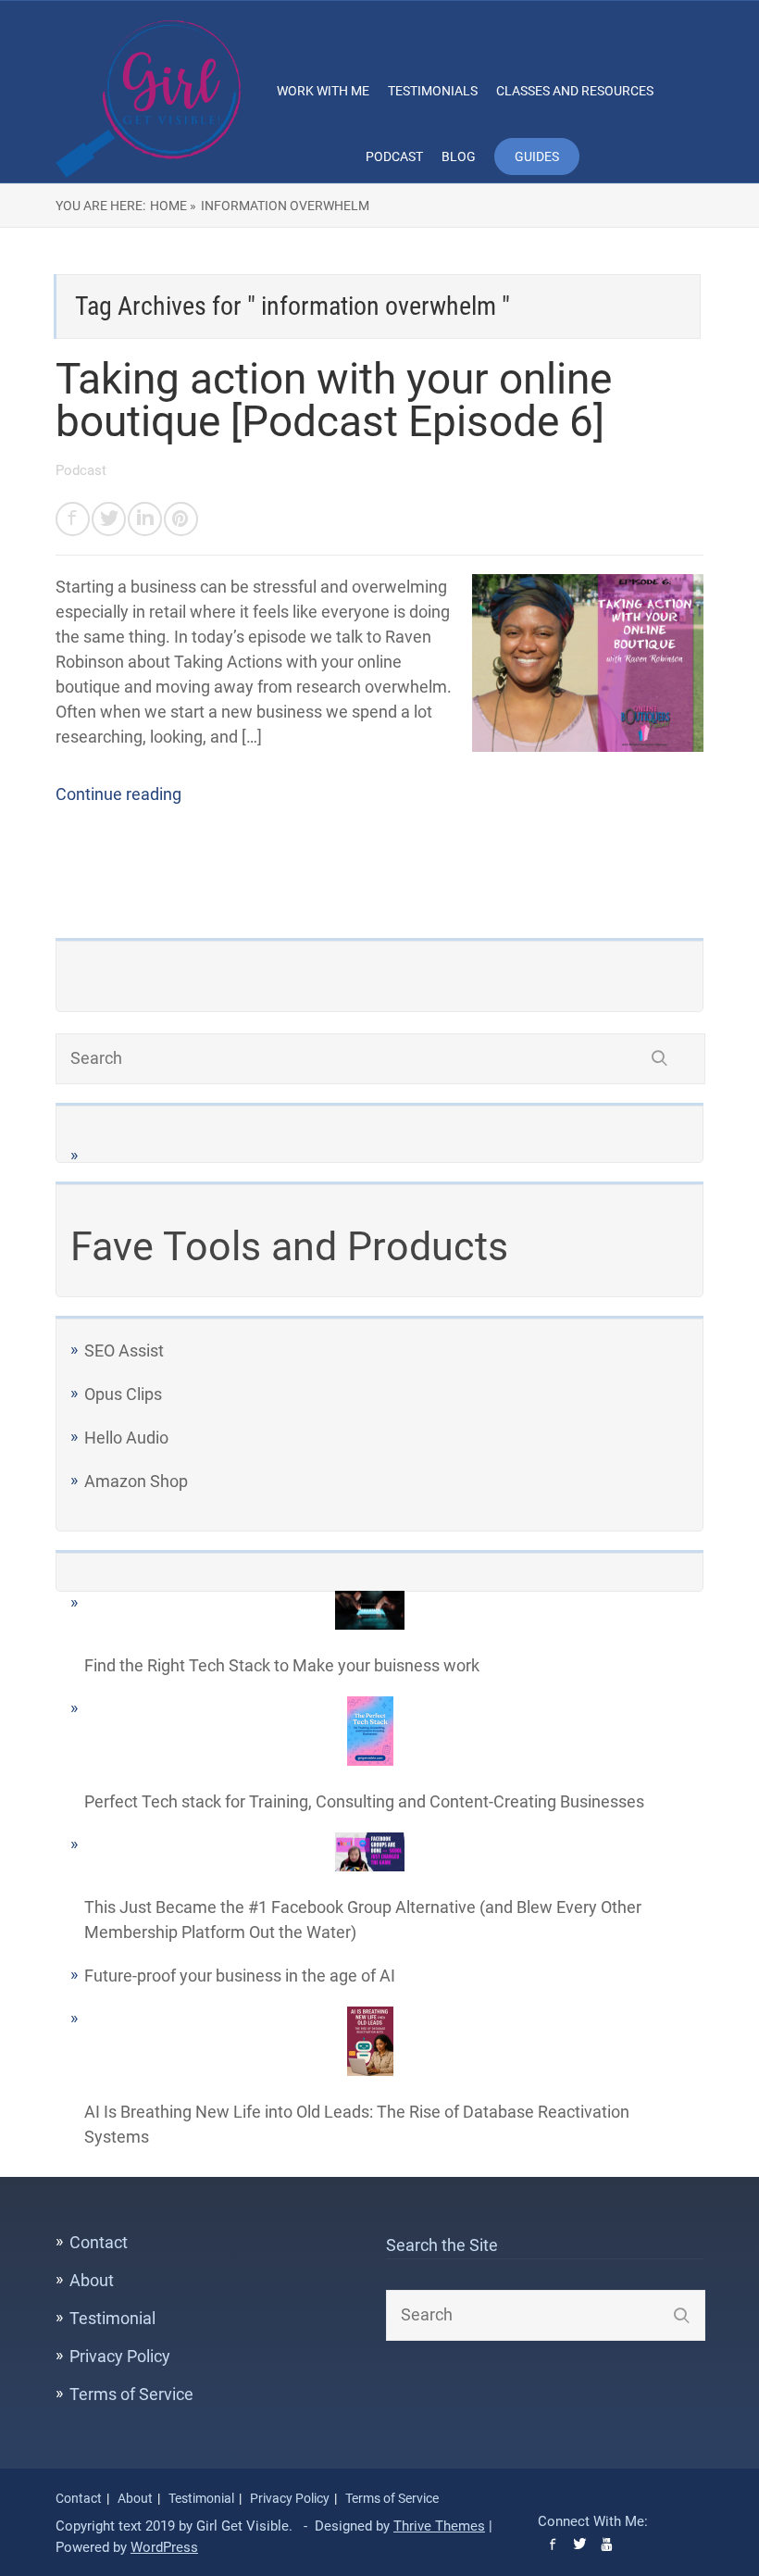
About (92, 2280)
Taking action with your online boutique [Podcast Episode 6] (334, 400)
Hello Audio (126, 1438)
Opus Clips (123, 1394)
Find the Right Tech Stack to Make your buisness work (282, 1665)
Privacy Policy (120, 2356)
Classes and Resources (575, 91)
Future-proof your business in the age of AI (240, 1976)
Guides (537, 156)
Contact (99, 2242)
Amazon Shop (136, 1481)
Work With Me (323, 91)
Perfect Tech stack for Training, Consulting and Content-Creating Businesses (364, 1801)
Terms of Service (131, 2394)
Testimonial (112, 2318)
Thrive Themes (439, 2526)
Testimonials (433, 91)
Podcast (394, 156)
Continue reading (118, 794)
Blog (459, 156)
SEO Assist (124, 1351)
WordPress (164, 2547)
